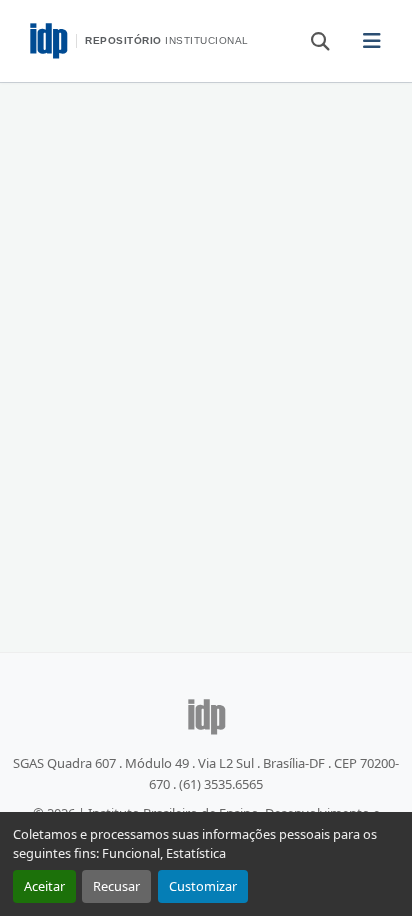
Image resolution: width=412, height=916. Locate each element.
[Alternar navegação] (371, 41)
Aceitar (44, 886)
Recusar (116, 886)
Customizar (203, 886)
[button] (311, 40)
